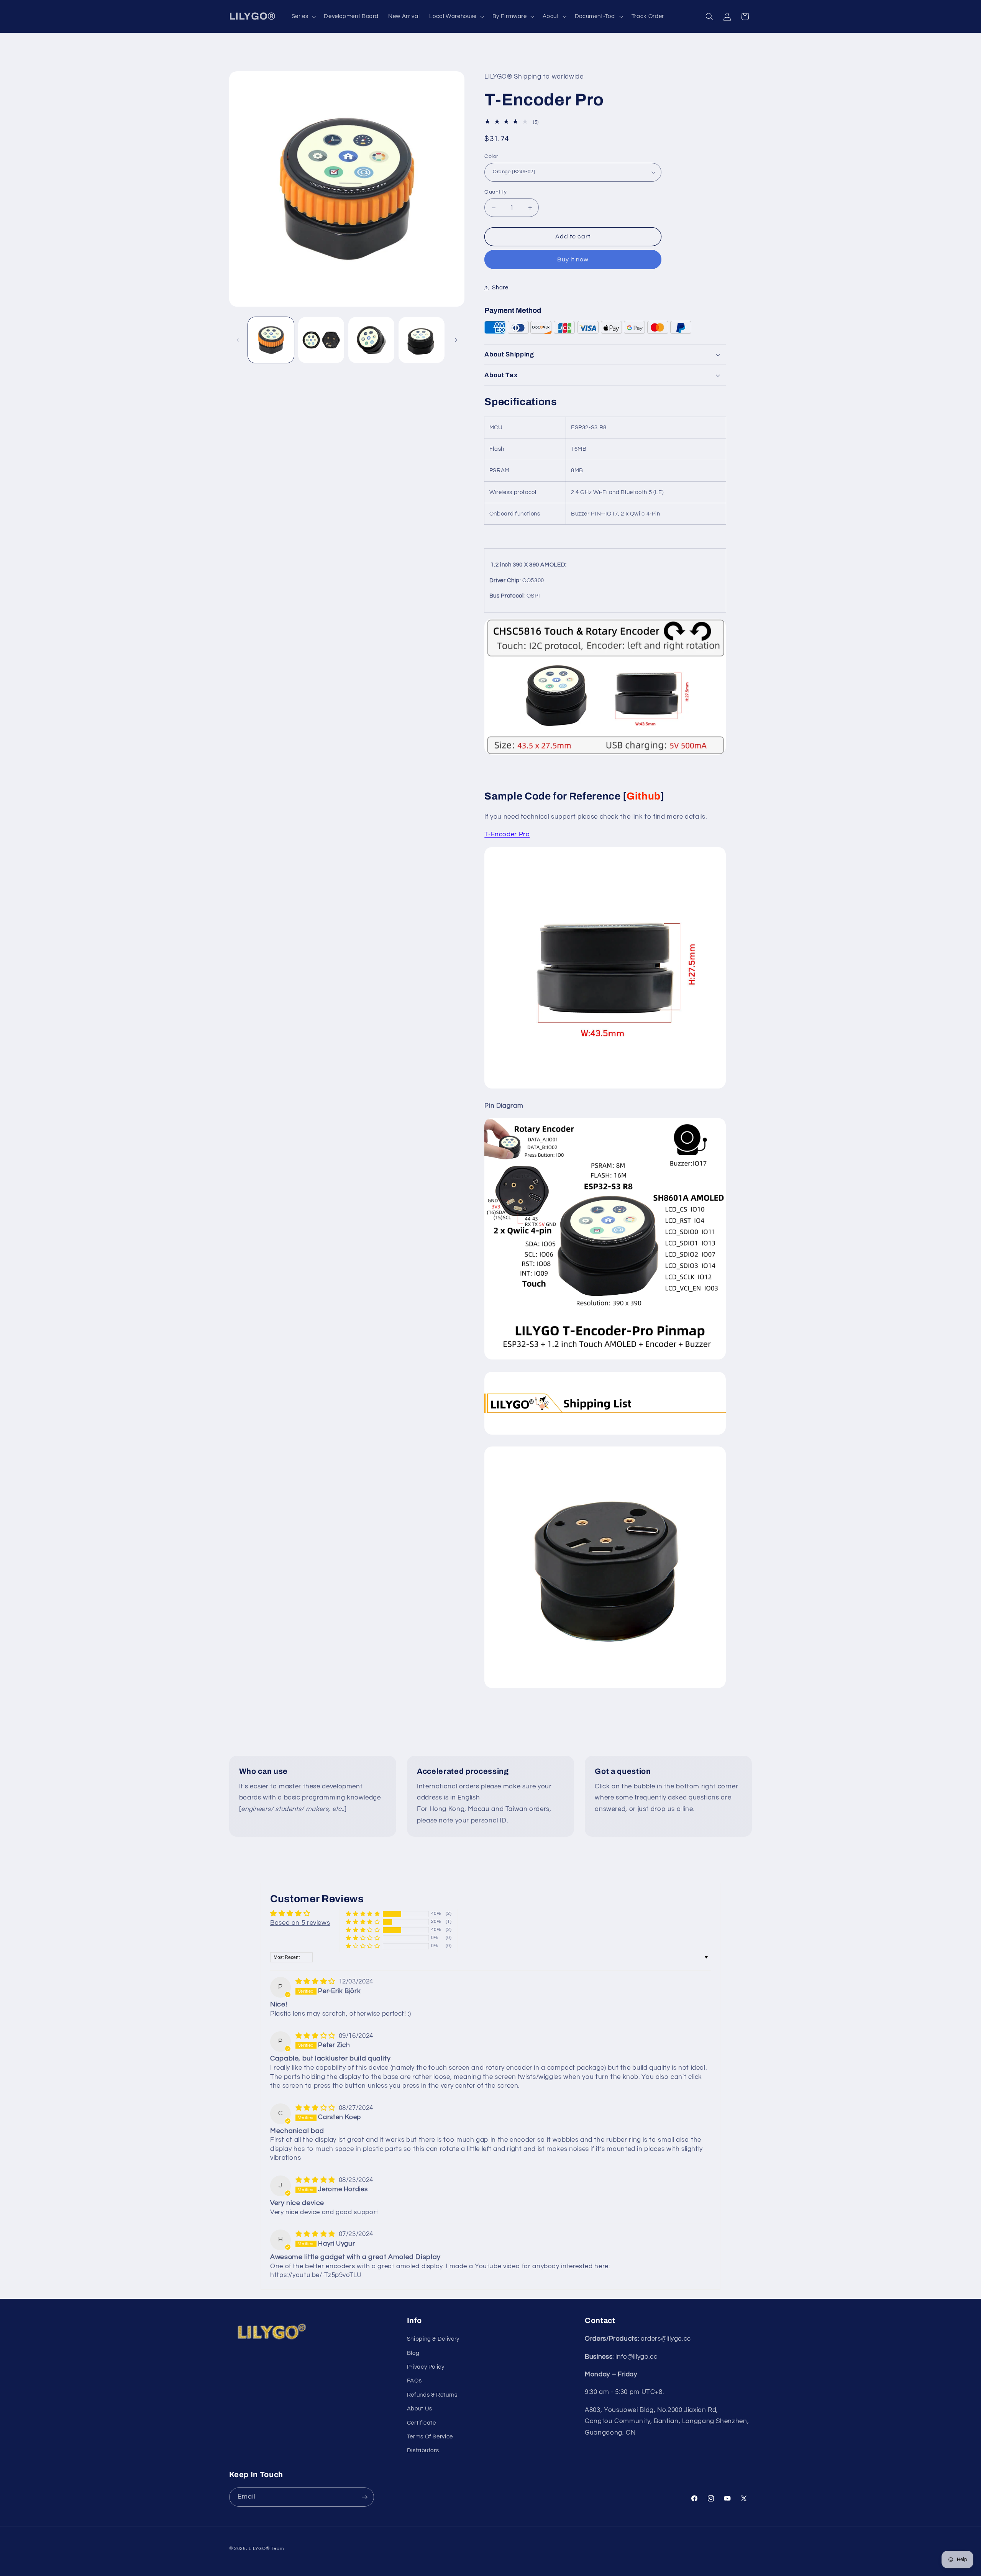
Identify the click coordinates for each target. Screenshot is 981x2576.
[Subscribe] (364, 2497)
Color (491, 156)
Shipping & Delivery (433, 2339)
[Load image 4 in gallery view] (422, 340)
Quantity (495, 192)
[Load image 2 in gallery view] (321, 340)
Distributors (423, 2450)
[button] (303, 16)
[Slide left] (238, 340)
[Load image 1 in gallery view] (271, 340)
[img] (316, 1982)
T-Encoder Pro (507, 834)
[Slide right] (456, 340)
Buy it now (573, 259)
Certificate (422, 2423)
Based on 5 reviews (300, 1923)
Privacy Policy (426, 2367)
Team (277, 2549)
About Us (420, 2409)
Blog (413, 2353)
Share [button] (500, 288)
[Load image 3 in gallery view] (372, 340)
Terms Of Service (430, 2437)
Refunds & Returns (432, 2395)
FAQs (414, 2381)
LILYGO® (259, 2549)
